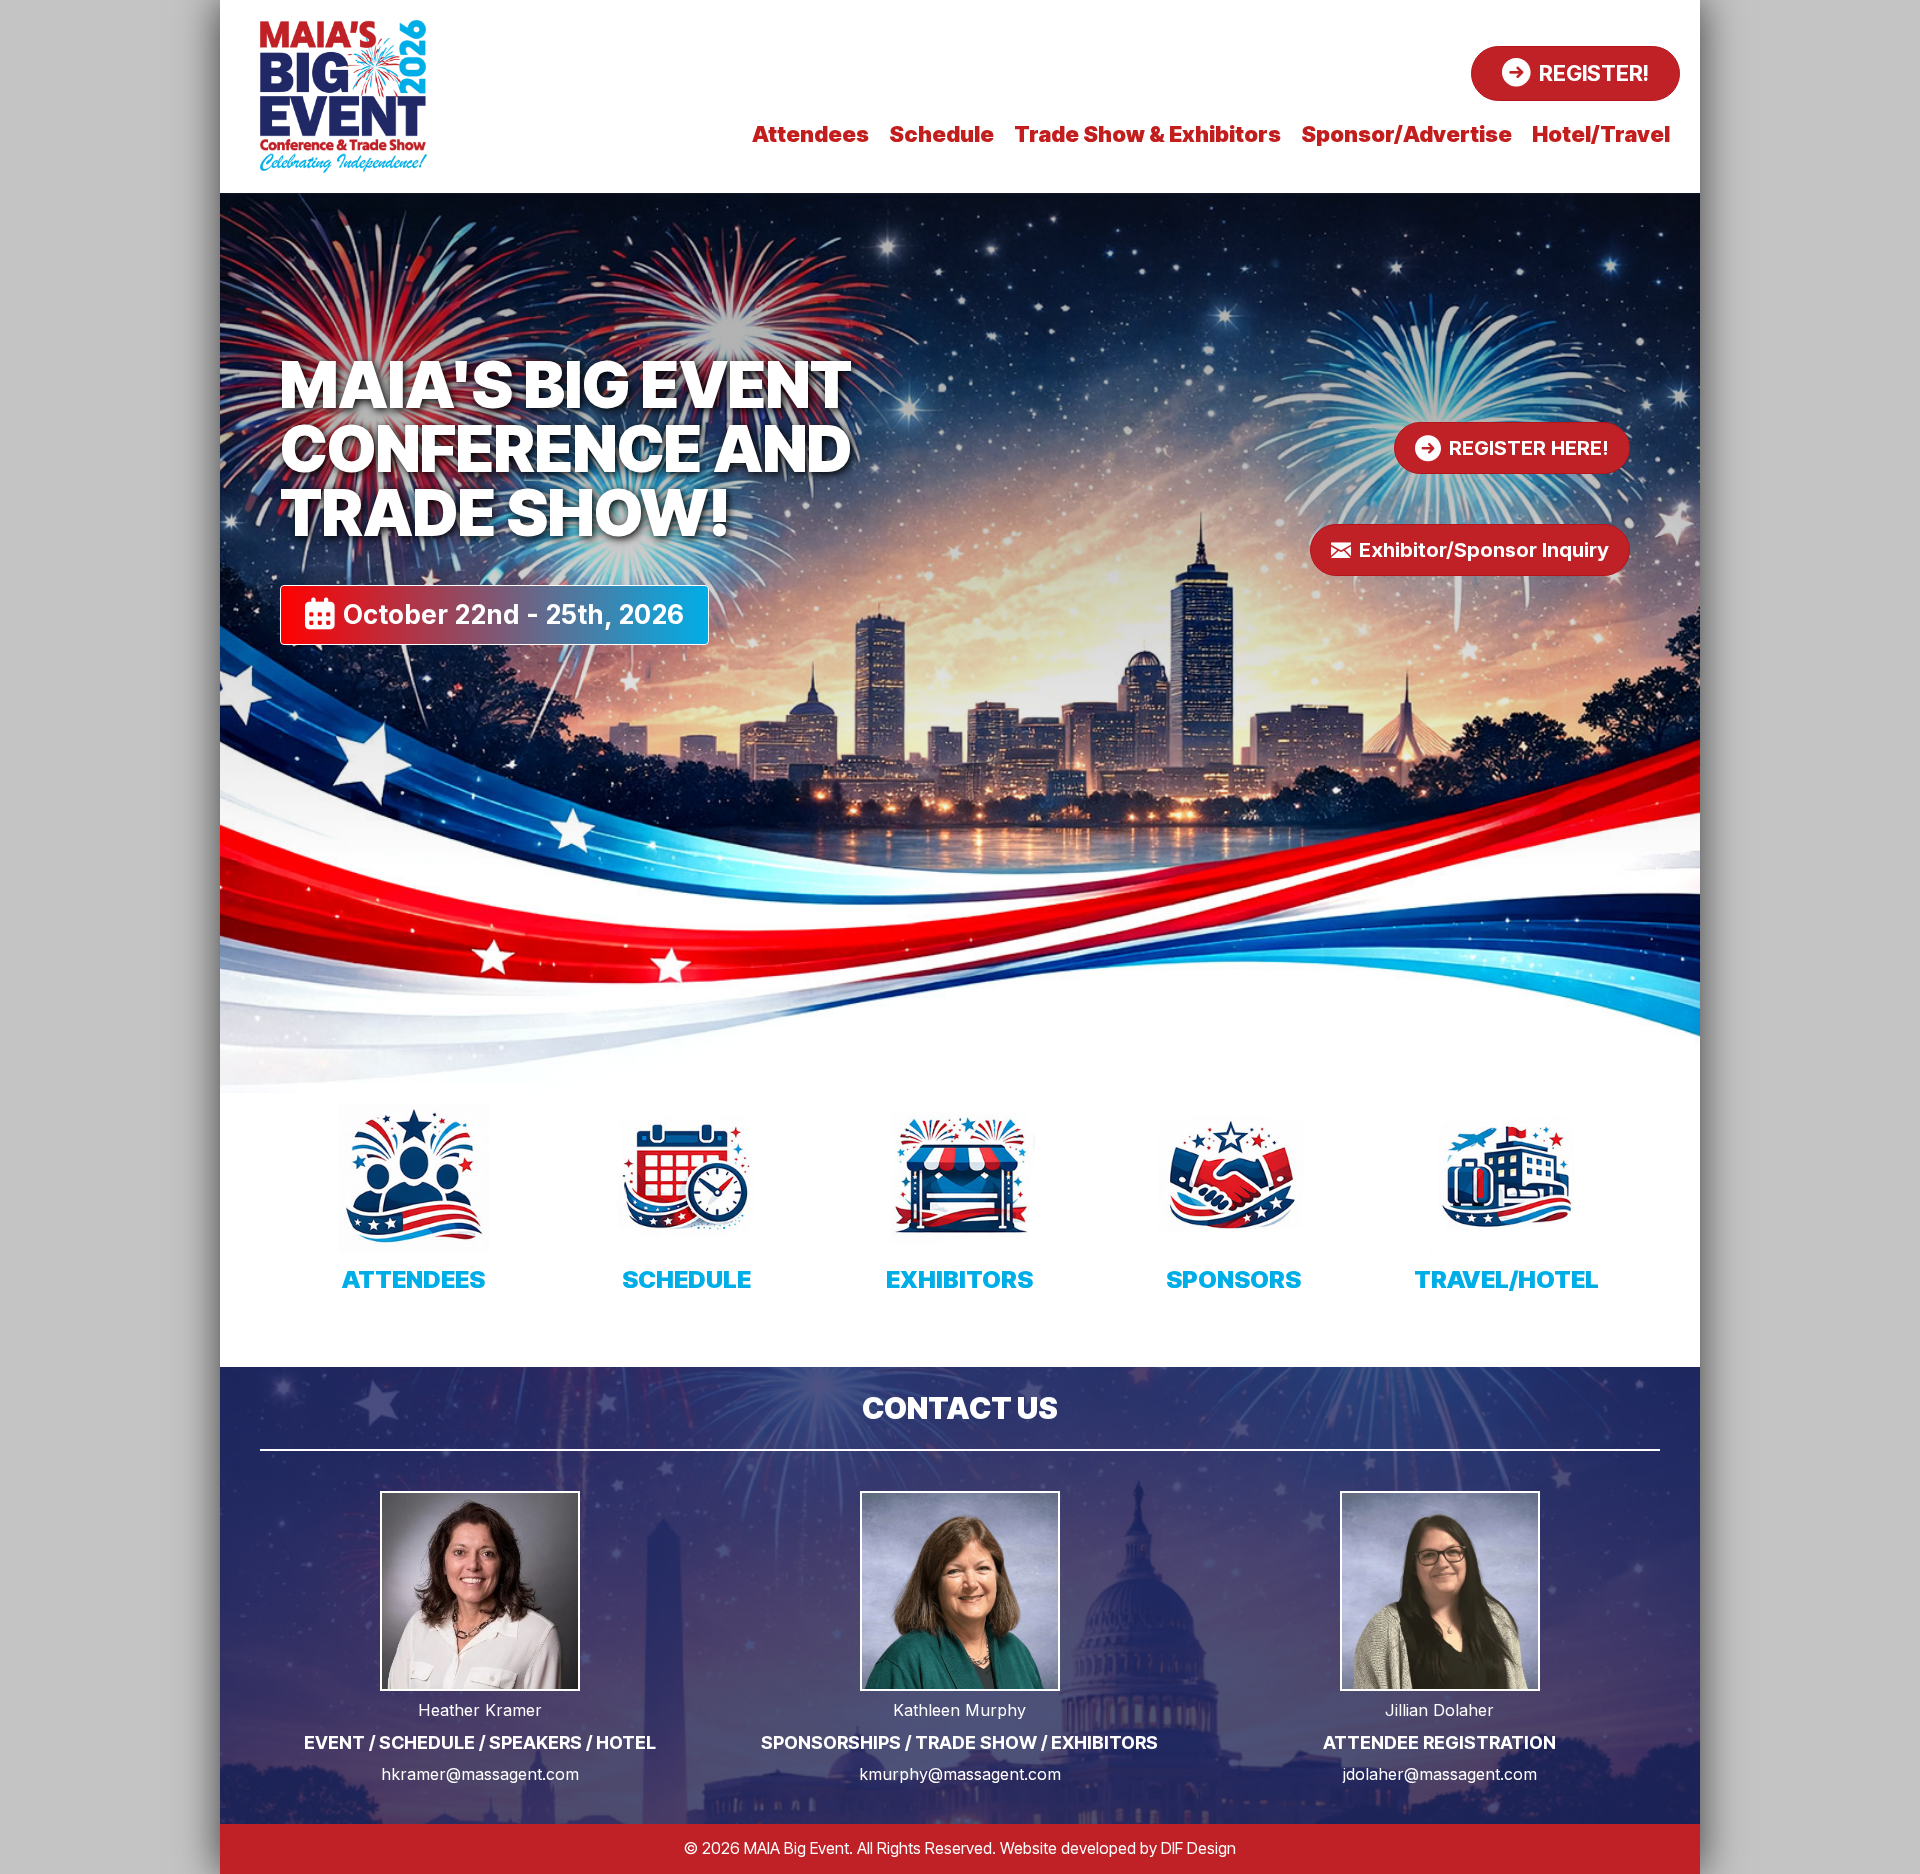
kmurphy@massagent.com (960, 1774)
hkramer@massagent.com (480, 1774)
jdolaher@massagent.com (1440, 1774)
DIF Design (1198, 1848)
